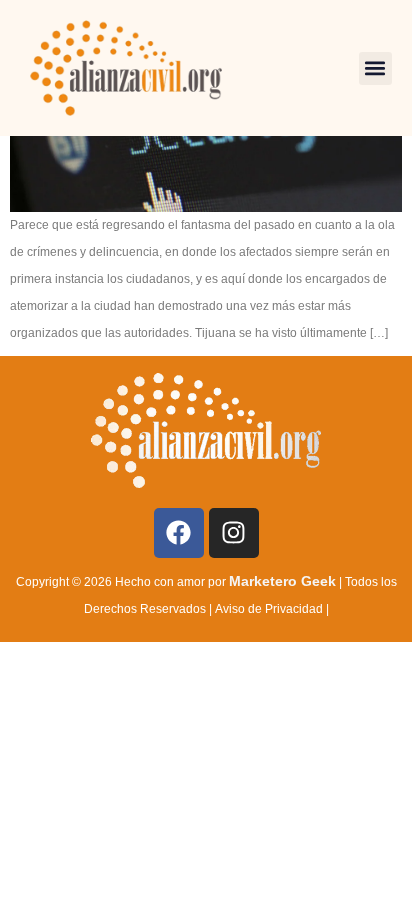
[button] (375, 68)
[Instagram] (234, 533)
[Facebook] (179, 533)
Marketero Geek (282, 581)
